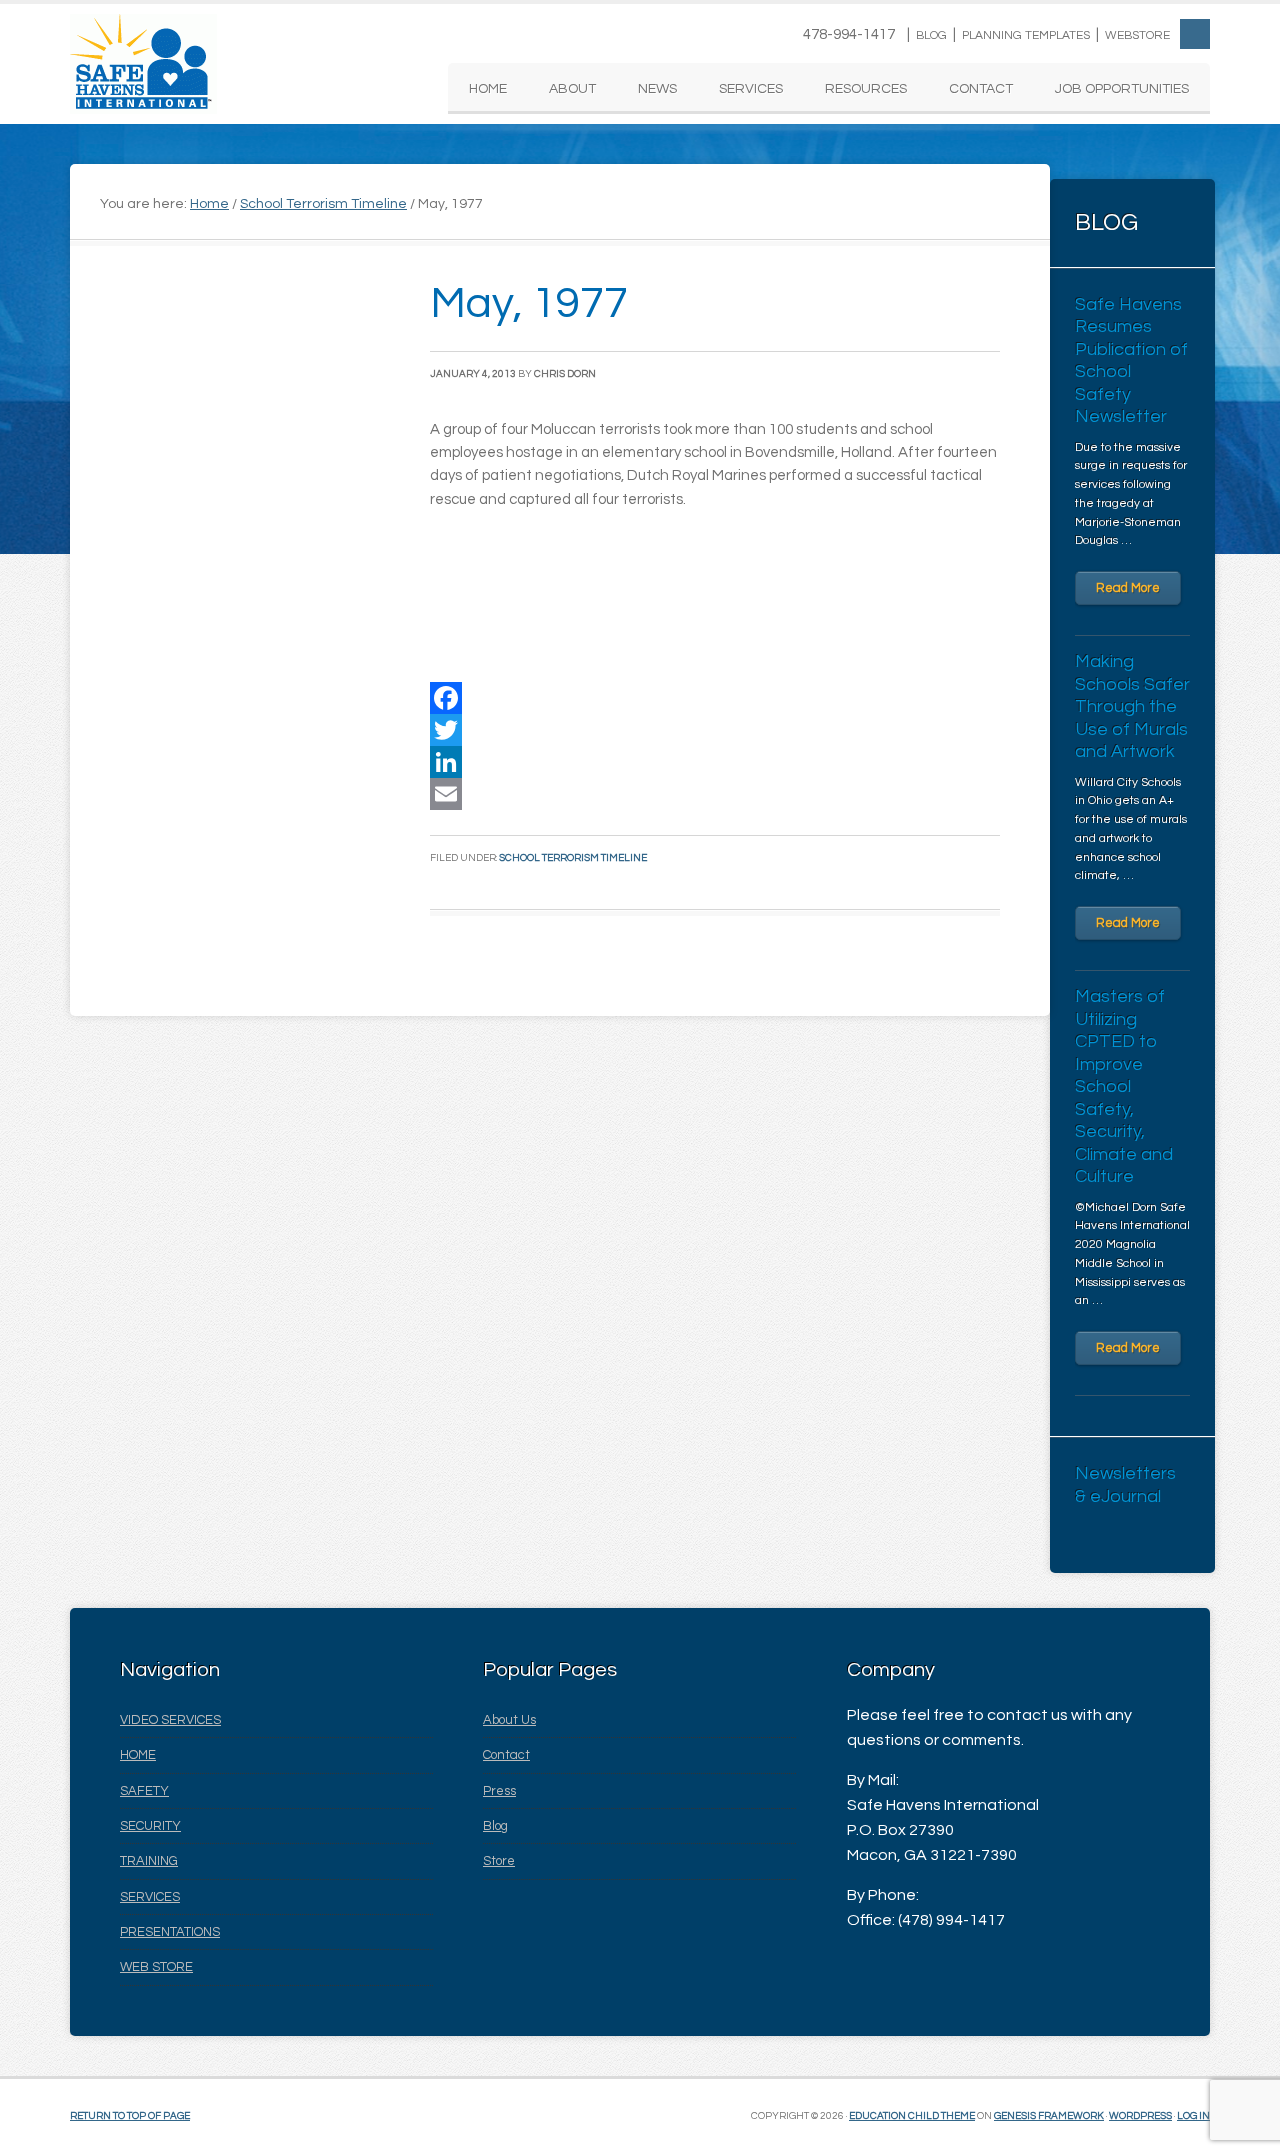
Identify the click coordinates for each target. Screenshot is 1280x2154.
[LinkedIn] (715, 762)
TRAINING (149, 1861)
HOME (138, 1755)
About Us (509, 1720)
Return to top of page (130, 2116)
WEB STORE (156, 1967)
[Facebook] (715, 698)
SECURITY (150, 1826)
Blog (931, 35)
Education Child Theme (912, 2116)
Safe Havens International (143, 64)
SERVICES (150, 1897)
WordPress (1140, 2116)
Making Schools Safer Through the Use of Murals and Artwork (1132, 706)
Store (499, 1861)
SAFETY (144, 1791)
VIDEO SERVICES (170, 1720)
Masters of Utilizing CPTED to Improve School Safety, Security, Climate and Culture (1124, 1086)
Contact (506, 1755)
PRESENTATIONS (170, 1932)
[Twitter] (715, 730)
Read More (1128, 588)
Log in (1193, 2116)
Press (499, 1791)
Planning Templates (1026, 35)
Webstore (1137, 35)
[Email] (715, 794)
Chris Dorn (565, 374)
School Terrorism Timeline (573, 858)
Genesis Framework (1049, 2116)
